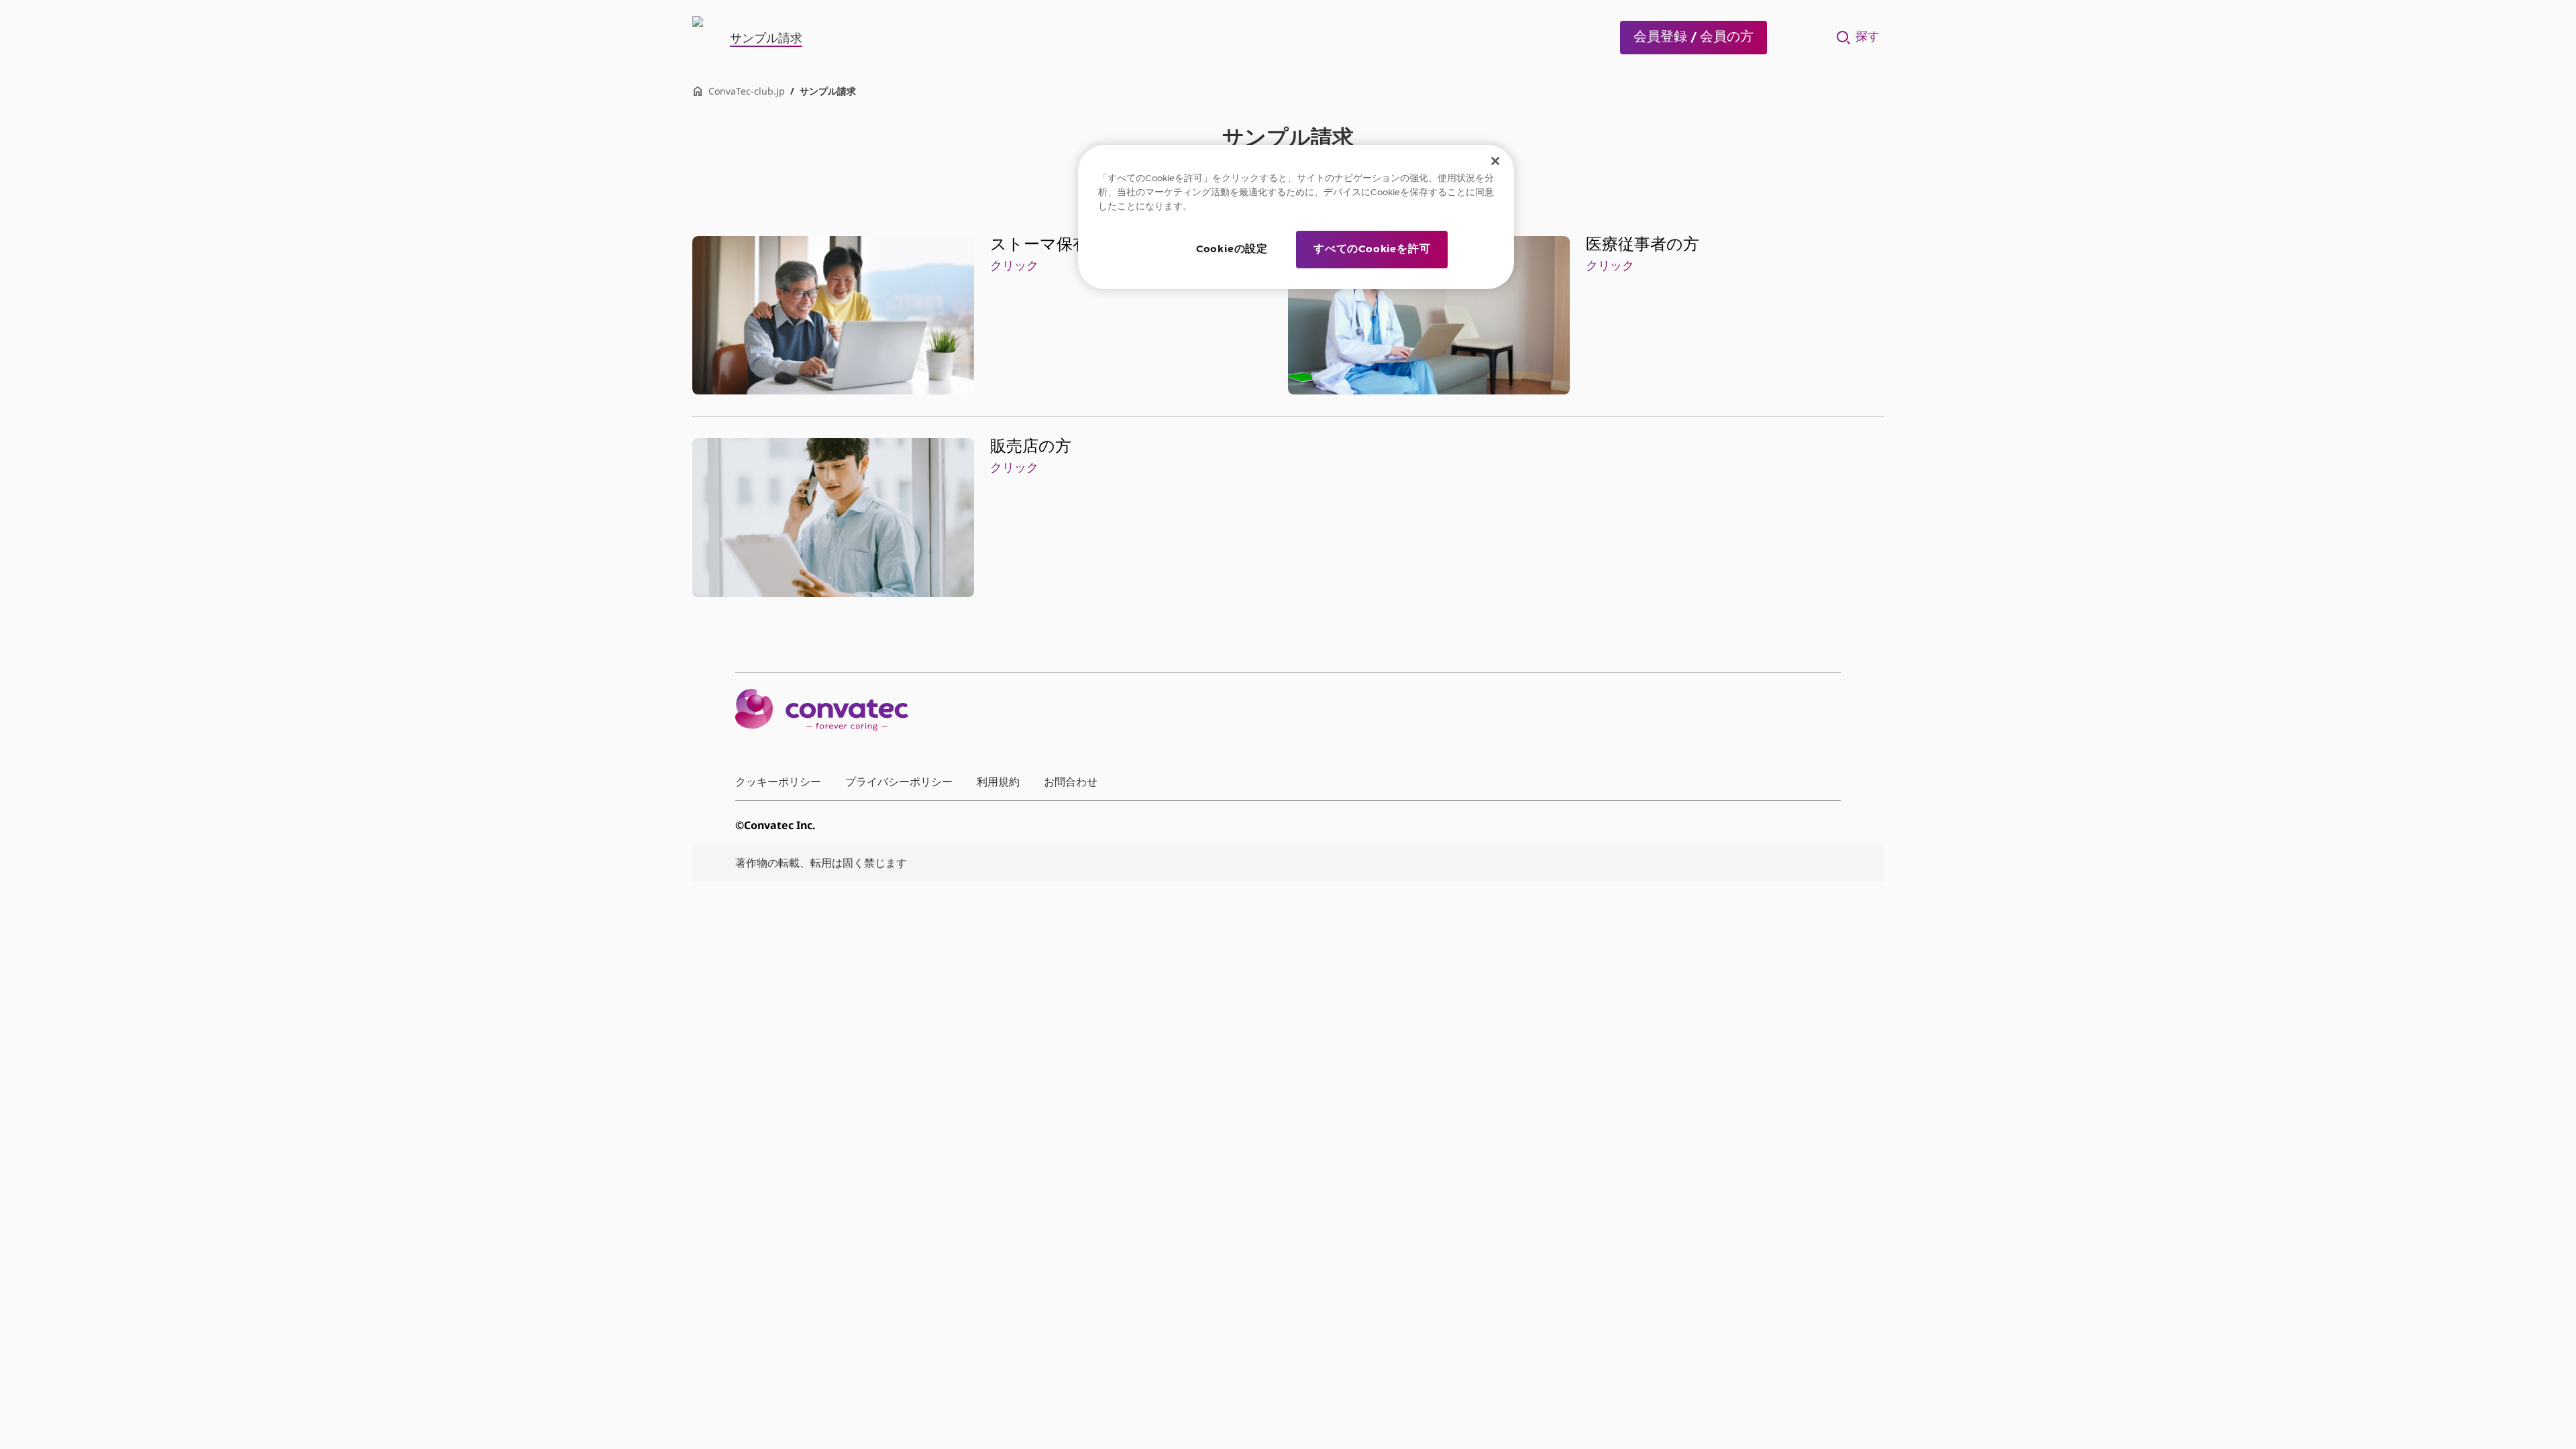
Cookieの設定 (1232, 250)
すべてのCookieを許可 (1372, 250)
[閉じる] (1495, 161)
